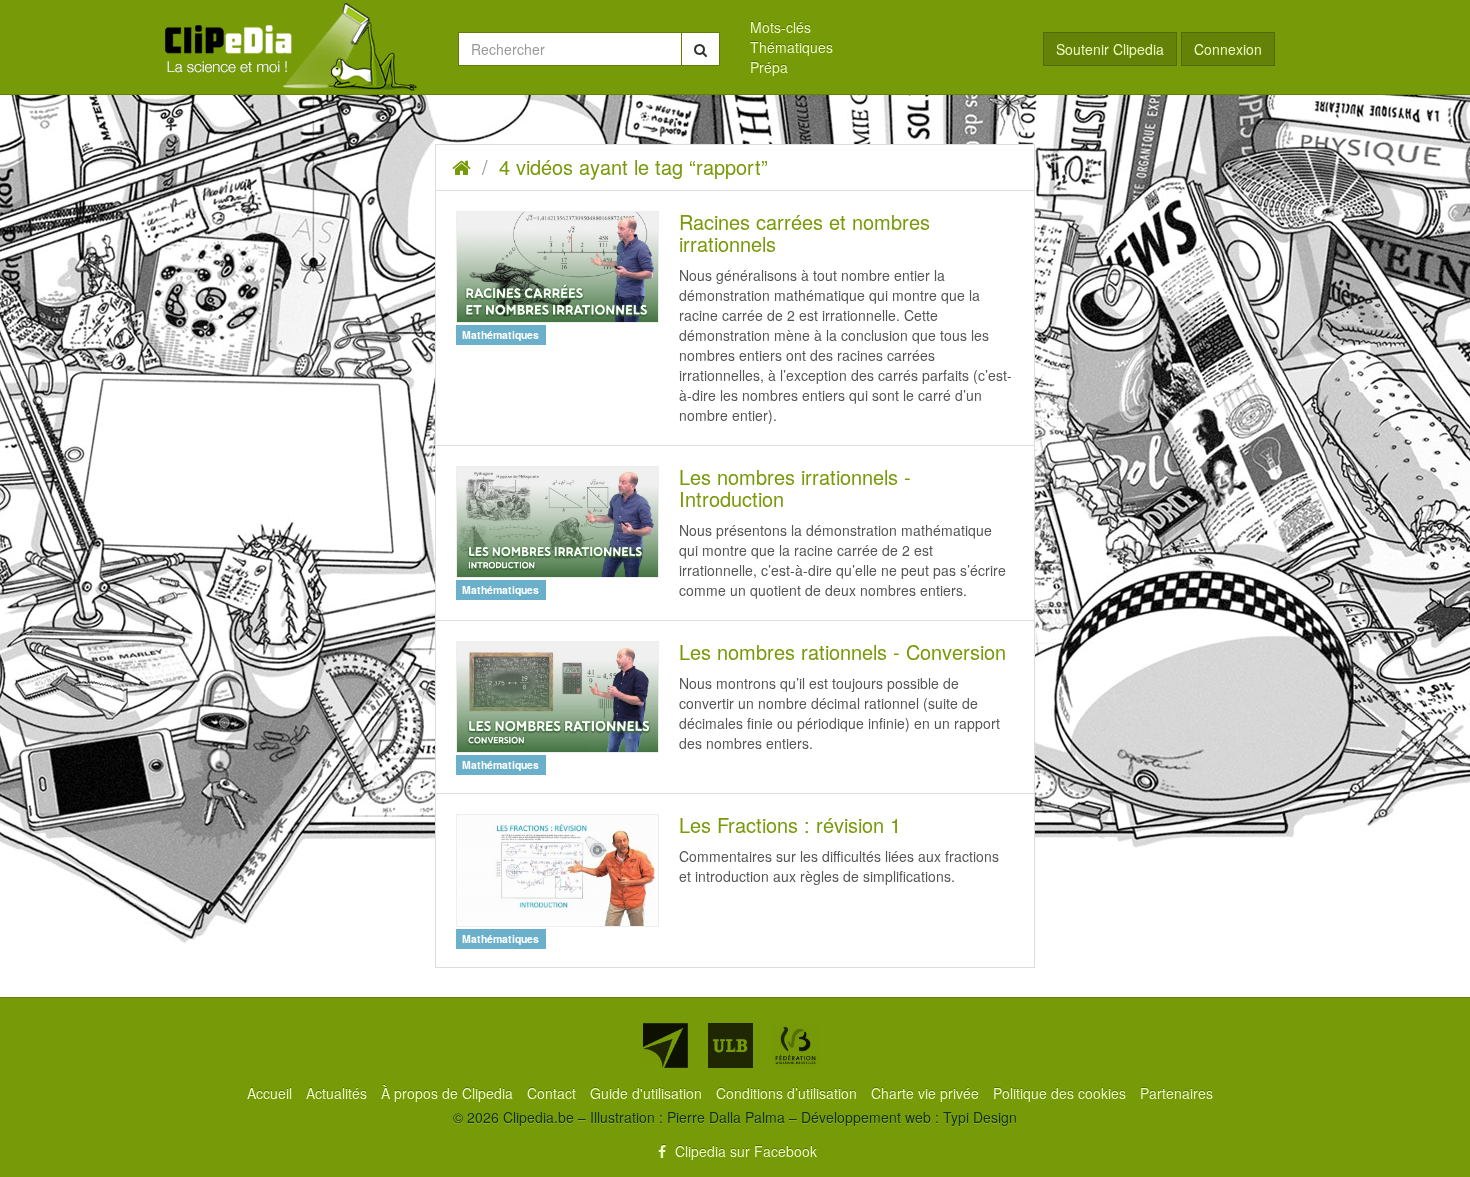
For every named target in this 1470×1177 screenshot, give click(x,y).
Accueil (271, 1093)
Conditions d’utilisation (788, 1093)
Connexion (1228, 49)
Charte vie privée (927, 1093)
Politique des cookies (1061, 1093)
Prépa (769, 67)
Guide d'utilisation (648, 1093)
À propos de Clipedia (449, 1093)
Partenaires (1176, 1093)
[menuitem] (881, 27)
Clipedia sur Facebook (744, 1151)
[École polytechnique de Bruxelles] (665, 1045)
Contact (553, 1093)
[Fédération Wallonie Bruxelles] (795, 1045)
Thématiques (791, 47)
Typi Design (980, 1117)
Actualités (338, 1093)
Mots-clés (780, 27)
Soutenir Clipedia (1110, 49)
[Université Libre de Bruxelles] (730, 1045)
